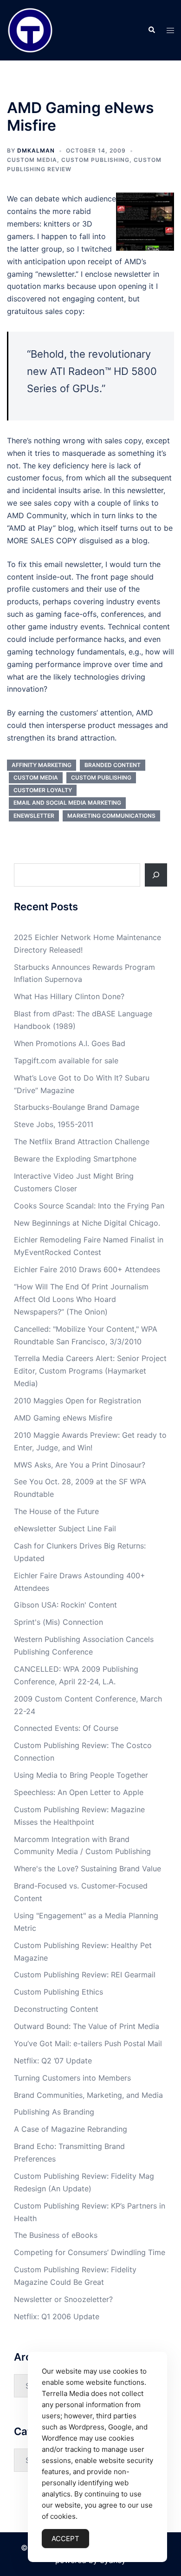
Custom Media (32, 160)
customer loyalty (43, 790)
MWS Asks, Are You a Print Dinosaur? (80, 1465)
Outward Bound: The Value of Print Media (87, 2026)
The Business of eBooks (56, 2235)
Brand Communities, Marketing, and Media (88, 2095)
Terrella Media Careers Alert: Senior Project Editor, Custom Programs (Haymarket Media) (90, 1371)
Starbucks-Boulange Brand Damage (77, 1107)
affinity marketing (42, 765)
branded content (113, 765)
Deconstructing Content (56, 2009)
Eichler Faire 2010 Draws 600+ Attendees (87, 1269)
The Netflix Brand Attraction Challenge (82, 1141)
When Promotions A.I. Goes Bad (70, 1043)
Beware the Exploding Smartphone (75, 1159)
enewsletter (34, 816)
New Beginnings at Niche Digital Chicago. (87, 1223)
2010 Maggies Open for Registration (78, 1401)
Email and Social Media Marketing (67, 803)
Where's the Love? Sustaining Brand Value (87, 1869)
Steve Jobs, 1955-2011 (54, 1124)
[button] (151, 30)
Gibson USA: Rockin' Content (65, 1605)
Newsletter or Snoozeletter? (63, 2299)
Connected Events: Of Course (66, 1728)
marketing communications (111, 816)
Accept (65, 2539)
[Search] (156, 875)
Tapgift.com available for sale (66, 1061)
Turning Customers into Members (72, 2078)
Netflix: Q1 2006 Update (57, 2316)
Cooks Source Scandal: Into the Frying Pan (89, 1206)
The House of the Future (56, 1511)
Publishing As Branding (54, 2112)
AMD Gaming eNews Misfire (63, 1418)
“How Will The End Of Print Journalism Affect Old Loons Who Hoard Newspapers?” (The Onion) (81, 1299)
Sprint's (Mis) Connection (58, 1622)
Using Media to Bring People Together (81, 1775)
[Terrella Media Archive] (30, 29)
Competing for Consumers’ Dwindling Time (90, 2252)
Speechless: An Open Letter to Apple (79, 1792)
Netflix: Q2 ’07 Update (53, 2061)
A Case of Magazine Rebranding (71, 2129)
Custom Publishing (95, 160)
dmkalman (36, 150)
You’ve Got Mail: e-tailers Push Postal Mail (88, 2043)
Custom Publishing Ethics (58, 1992)
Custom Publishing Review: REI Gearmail (85, 1975)
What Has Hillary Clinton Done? (69, 996)
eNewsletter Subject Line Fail (65, 1528)
